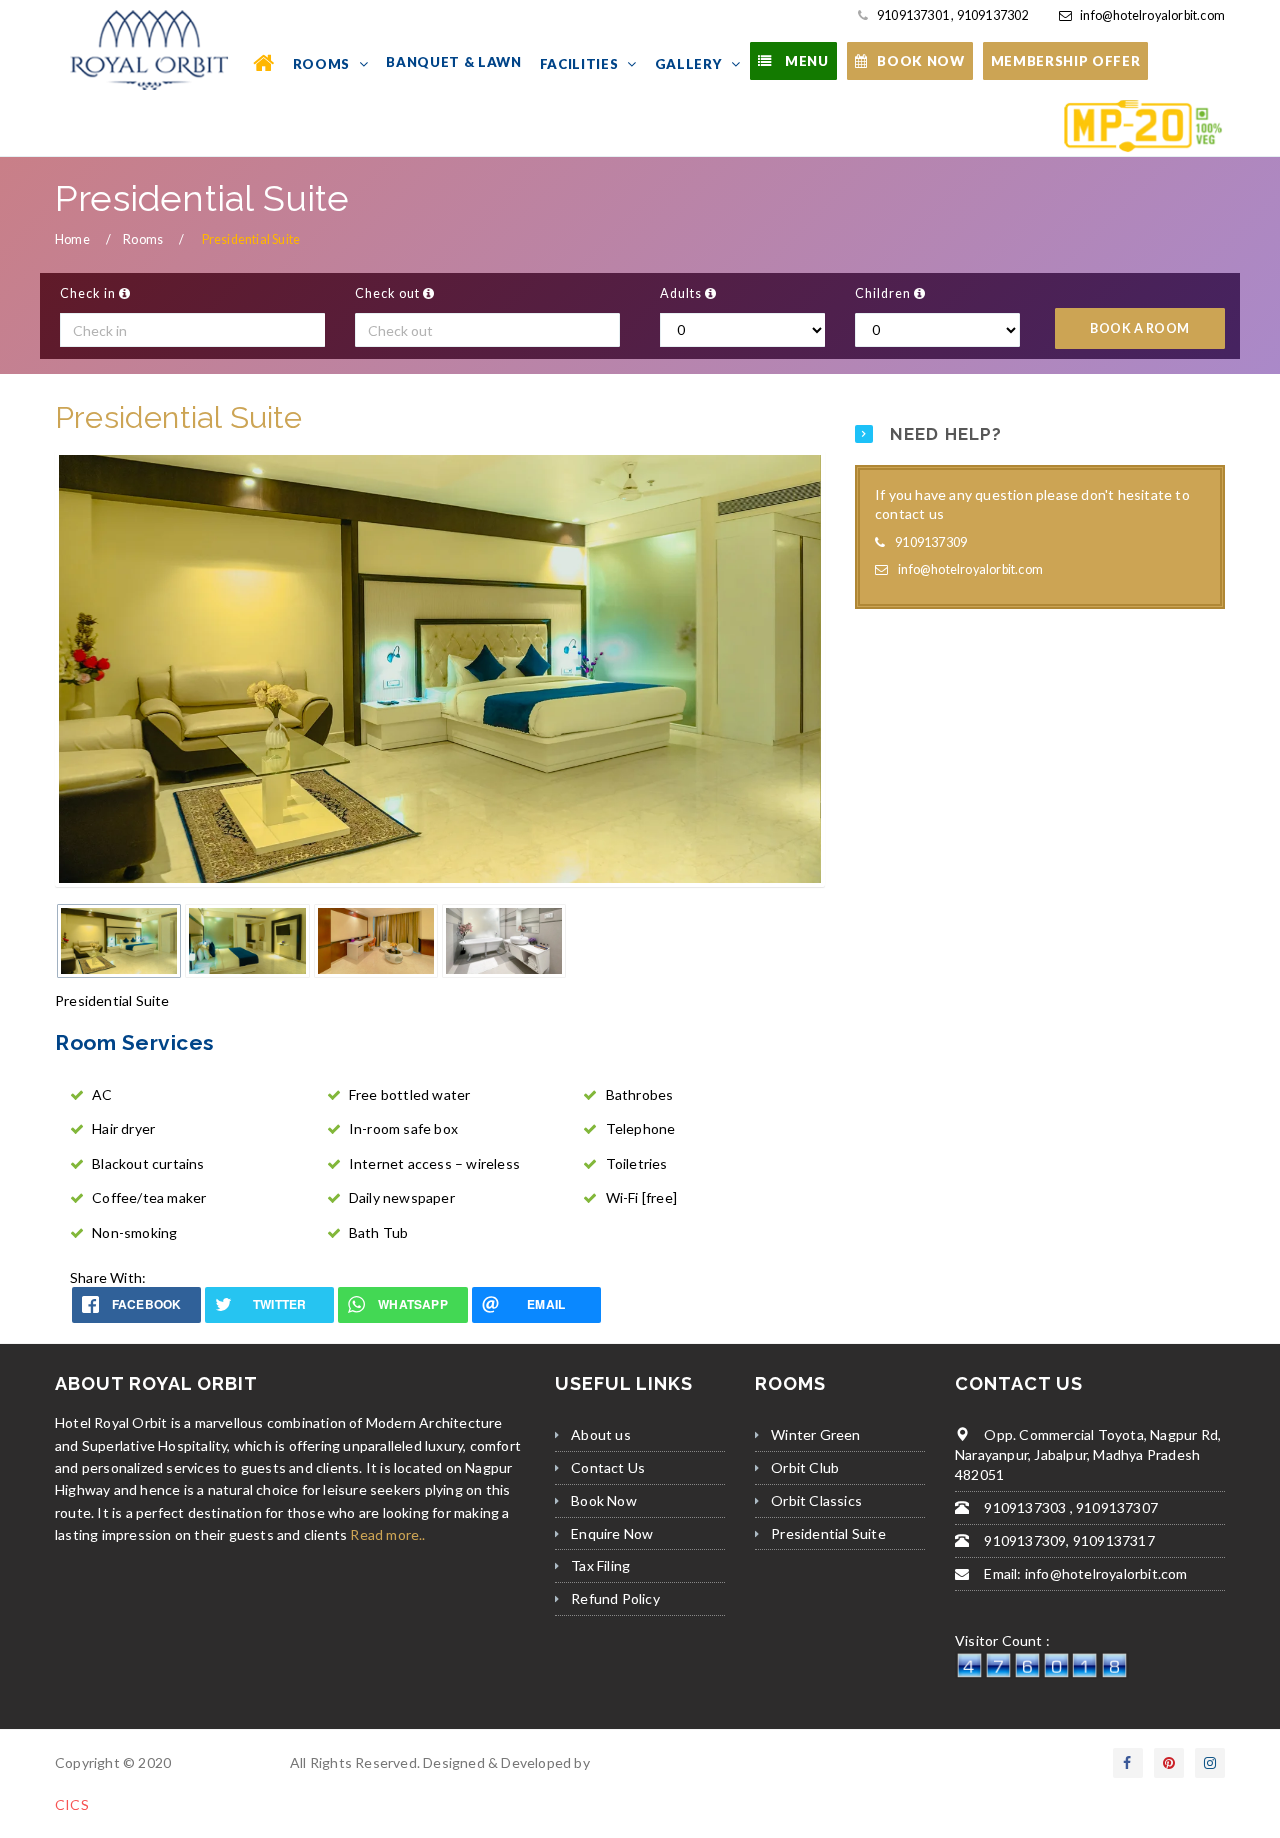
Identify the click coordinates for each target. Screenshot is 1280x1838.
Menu (804, 61)
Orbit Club (805, 1467)
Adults (682, 293)
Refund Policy (615, 1598)
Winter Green (815, 1434)
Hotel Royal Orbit (230, 1762)
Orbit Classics (816, 1500)
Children (884, 293)
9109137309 (931, 542)
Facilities (581, 64)
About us (601, 1434)
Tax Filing (600, 1565)
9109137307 (1115, 1507)
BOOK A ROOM (1140, 328)
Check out (389, 293)
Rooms (323, 64)
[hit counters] (1042, 1663)
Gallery (690, 64)
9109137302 (991, 15)
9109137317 (1112, 1540)
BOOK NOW (920, 61)
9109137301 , (915, 15)
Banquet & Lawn (453, 62)
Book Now (604, 1500)
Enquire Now (612, 1533)
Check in (89, 293)
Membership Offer (1066, 61)
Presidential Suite (828, 1533)
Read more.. (387, 1534)
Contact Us (608, 1467)
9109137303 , (1027, 1507)
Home (72, 239)
